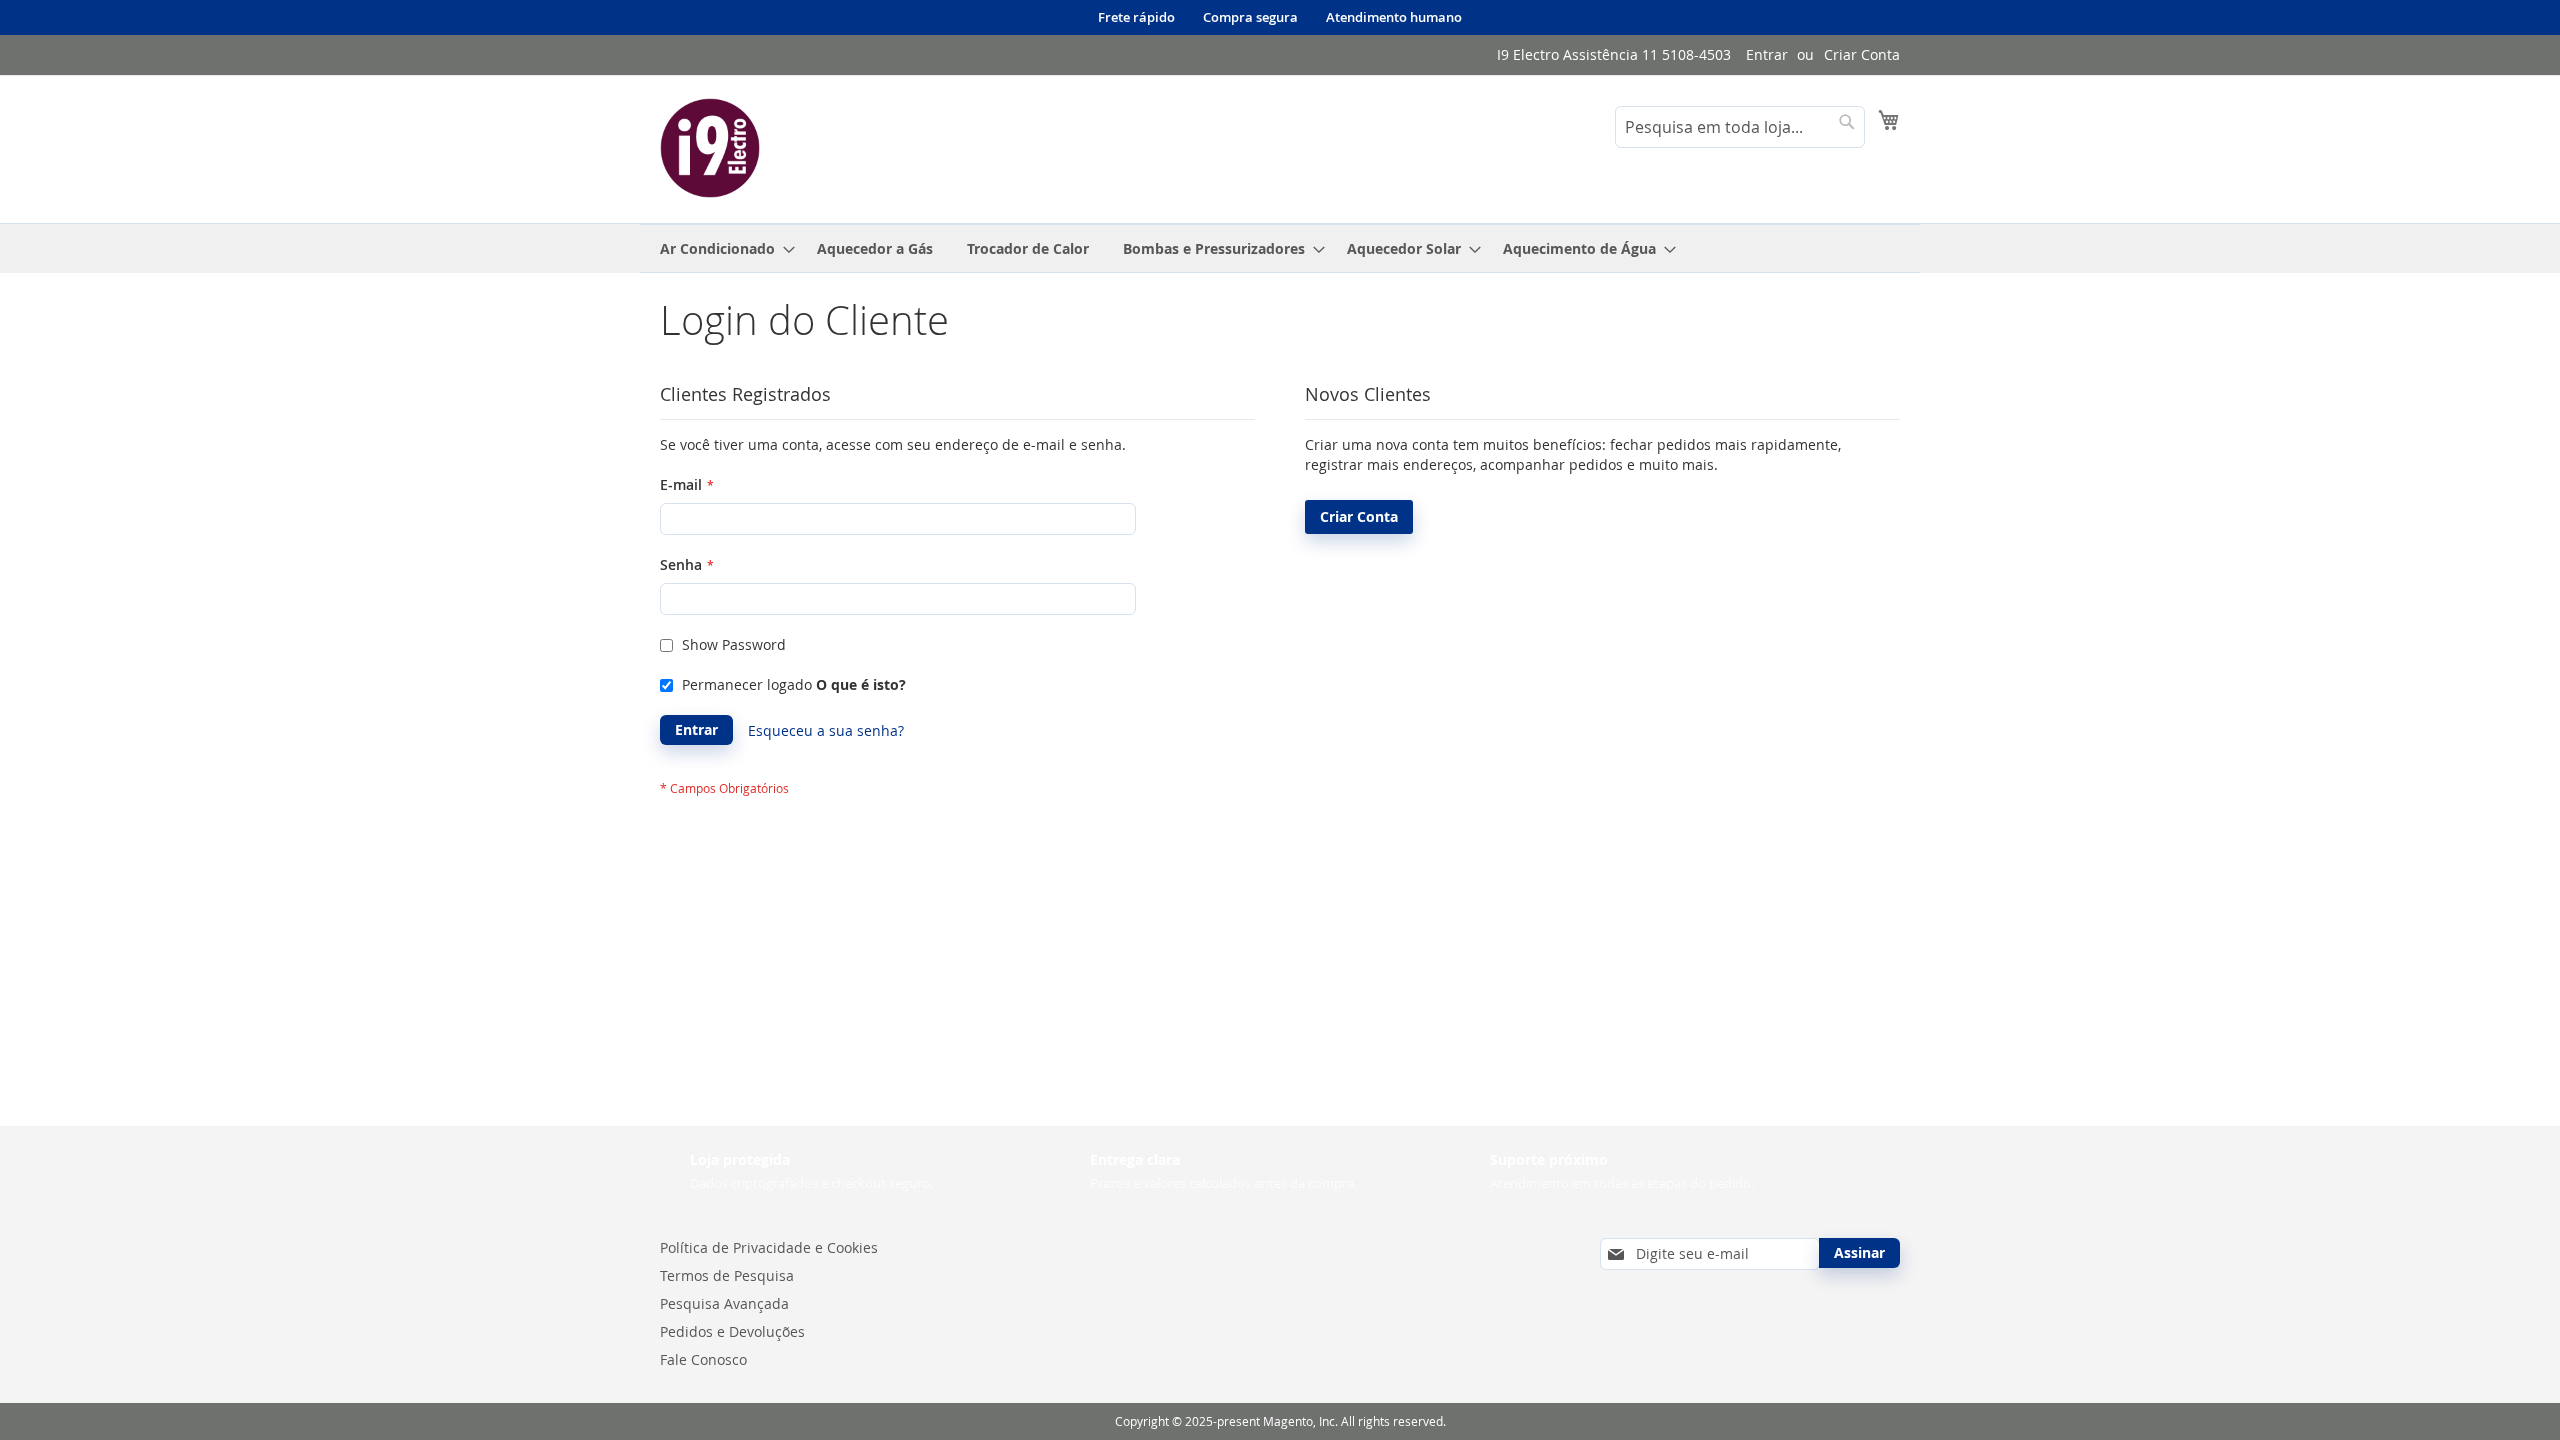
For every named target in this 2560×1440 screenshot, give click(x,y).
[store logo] (710, 148)
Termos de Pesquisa (727, 1275)
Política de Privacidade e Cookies (769, 1247)
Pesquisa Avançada (724, 1303)
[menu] (1280, 248)
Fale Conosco (703, 1359)
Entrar (1767, 54)
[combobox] (1740, 127)
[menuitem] (721, 248)
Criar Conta (1862, 54)
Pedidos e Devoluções (732, 1331)
